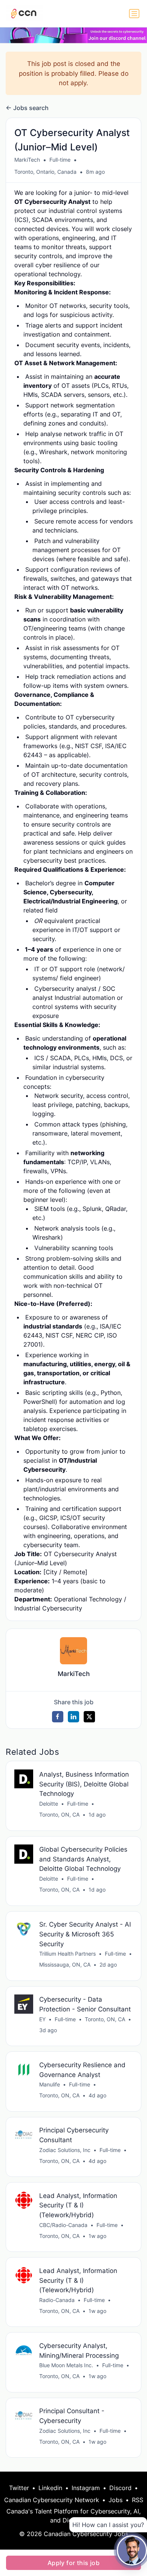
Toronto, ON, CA (59, 1815)
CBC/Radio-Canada (63, 2225)
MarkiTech (27, 160)
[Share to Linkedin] (73, 1717)
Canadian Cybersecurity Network (52, 2500)
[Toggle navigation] (134, 14)
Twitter (19, 2488)
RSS (138, 2500)
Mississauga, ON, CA (65, 1965)
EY (42, 2019)
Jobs (116, 2500)
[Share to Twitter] (89, 1717)
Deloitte (49, 1804)
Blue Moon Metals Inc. (66, 2365)
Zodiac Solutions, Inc (65, 2150)
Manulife (50, 2084)
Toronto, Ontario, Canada (45, 172)
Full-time (60, 160)
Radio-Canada (57, 2300)
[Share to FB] (58, 1717)
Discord (120, 2488)
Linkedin (50, 2488)
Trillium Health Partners (67, 1954)
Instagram (86, 2488)
